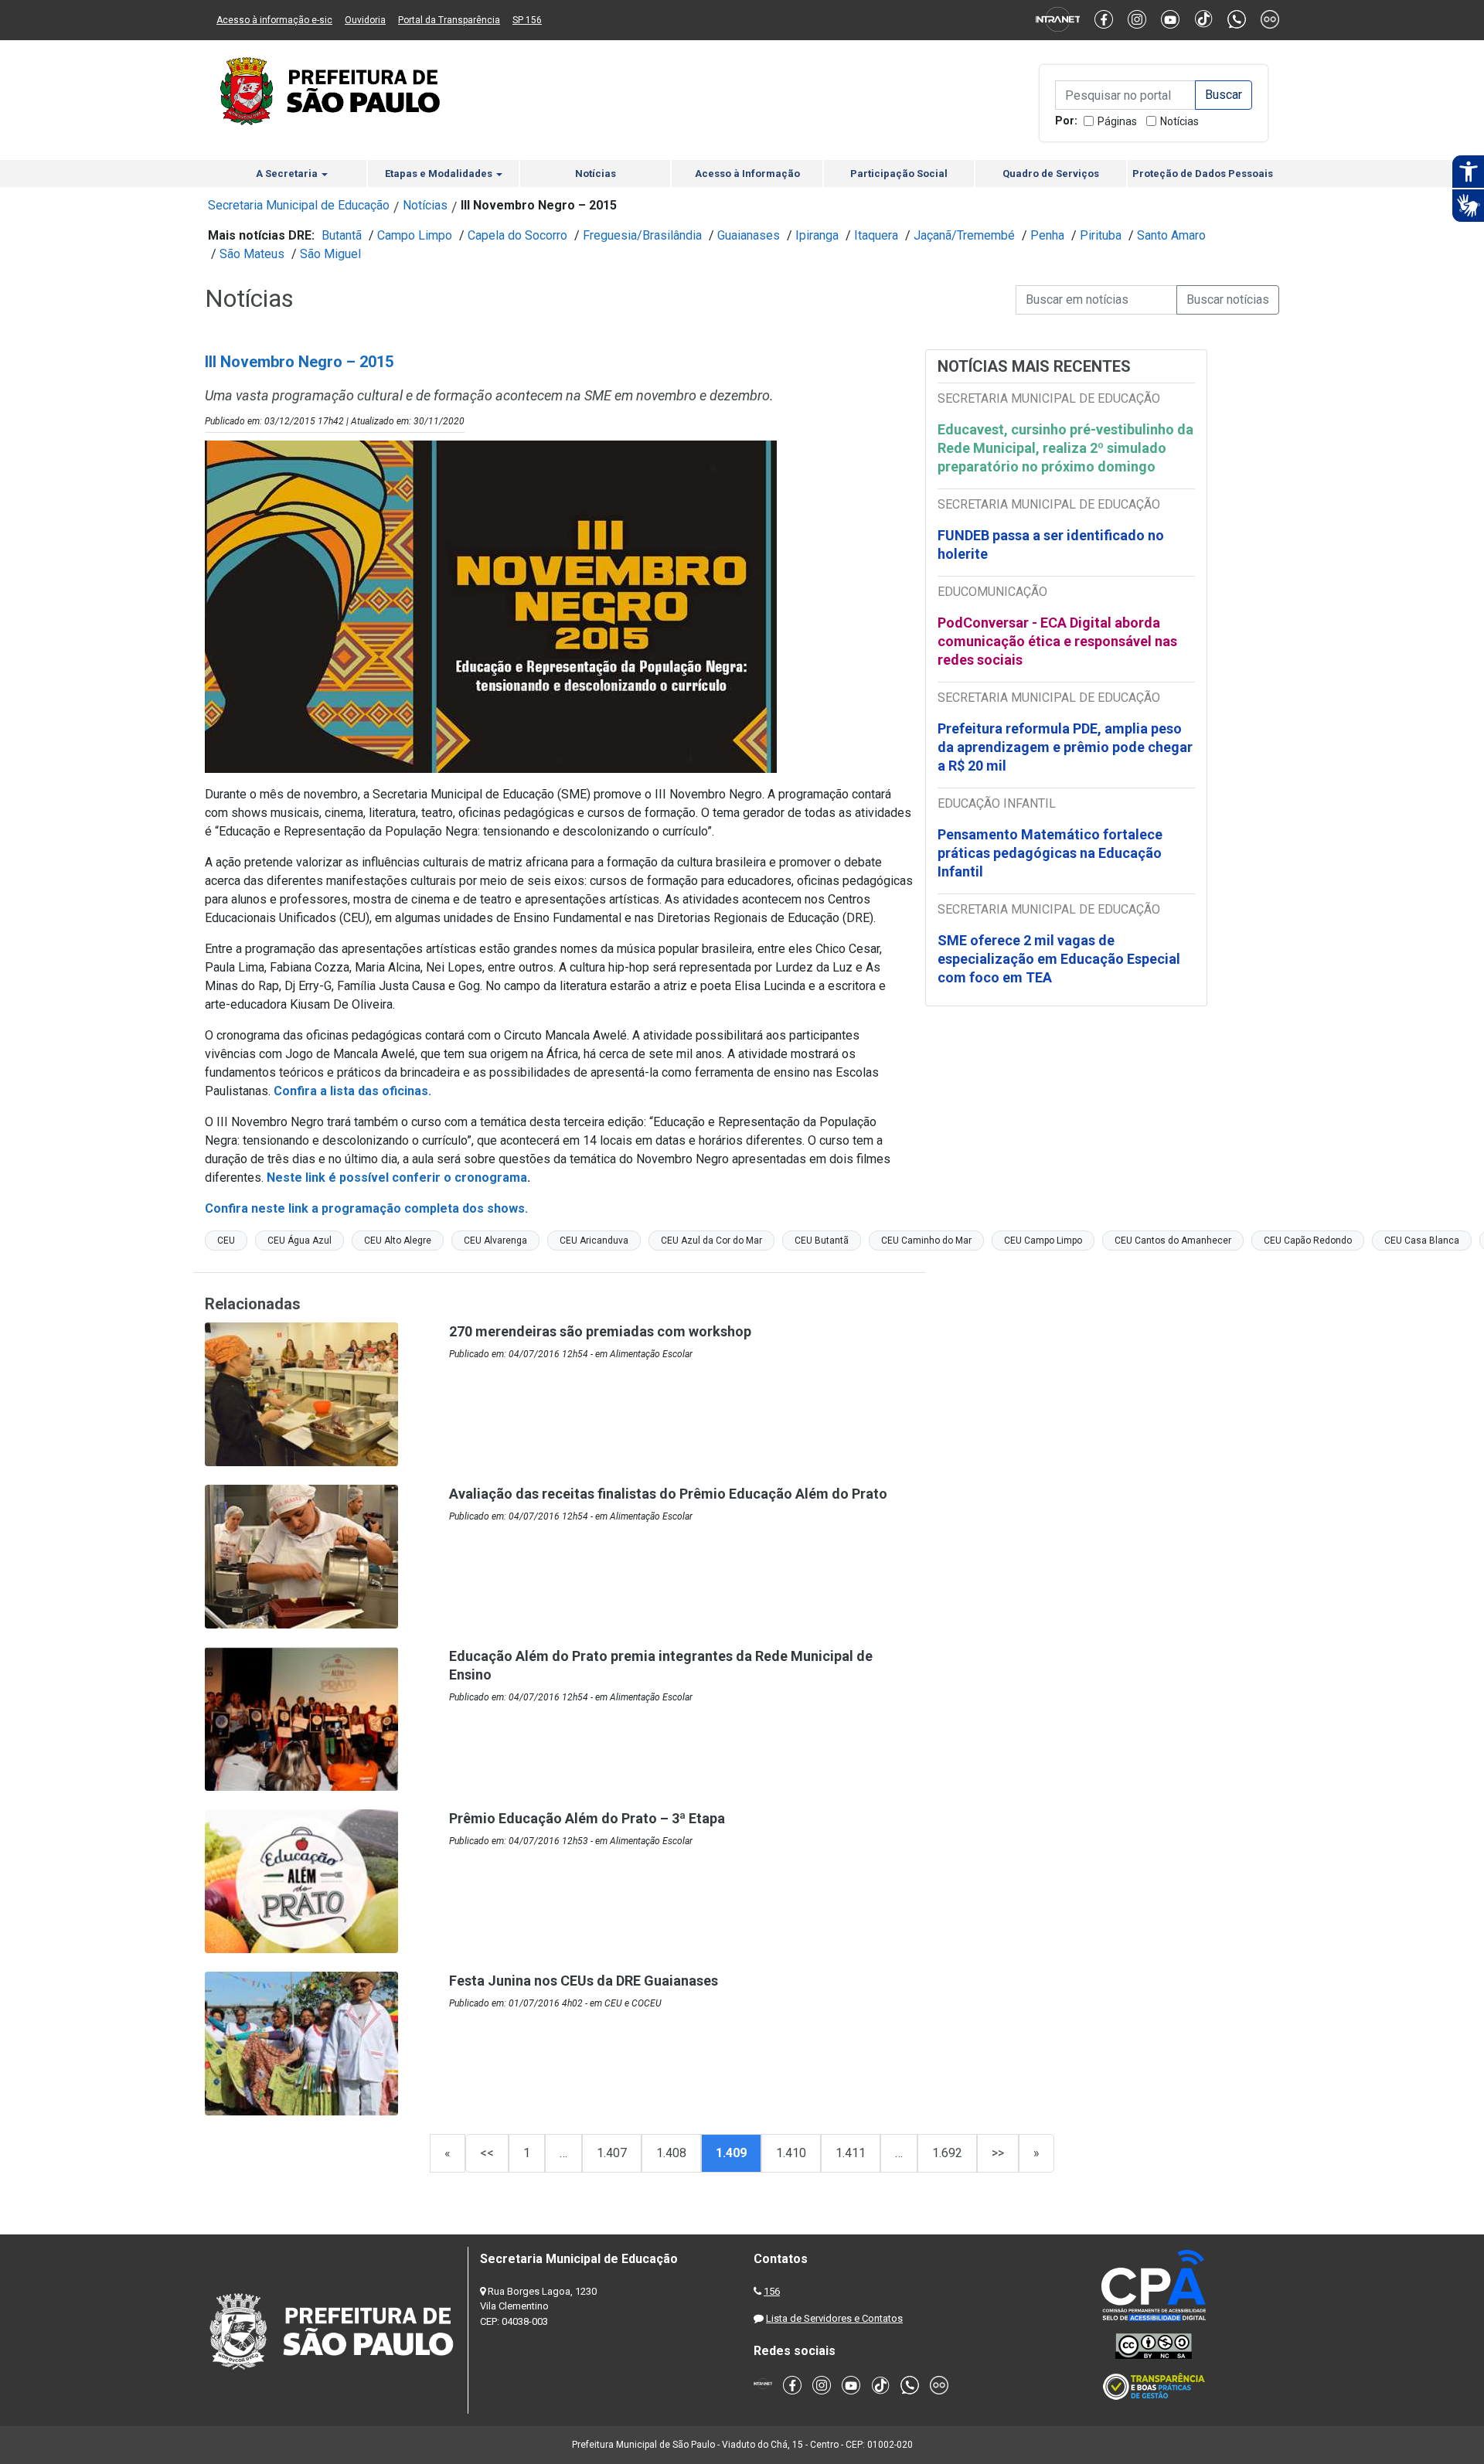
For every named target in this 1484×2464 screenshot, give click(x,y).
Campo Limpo (415, 235)
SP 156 (527, 20)
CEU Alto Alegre (398, 1241)
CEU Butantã (822, 1241)
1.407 (612, 2153)
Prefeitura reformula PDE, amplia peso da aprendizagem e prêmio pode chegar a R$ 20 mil (1065, 747)
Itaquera (876, 235)
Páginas (1117, 121)
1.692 (947, 2153)
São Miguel (330, 254)
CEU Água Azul (300, 1241)
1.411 (851, 2153)
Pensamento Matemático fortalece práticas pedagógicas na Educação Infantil (1050, 853)
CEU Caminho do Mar (926, 1241)
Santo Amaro (1171, 235)
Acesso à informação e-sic (274, 20)
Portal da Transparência (449, 20)
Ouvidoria (365, 20)
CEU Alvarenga (495, 1241)
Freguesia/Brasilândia (642, 235)
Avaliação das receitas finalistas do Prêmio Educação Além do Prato (668, 1494)
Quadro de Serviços (1051, 174)
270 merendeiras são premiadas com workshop (600, 1331)
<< (487, 2153)
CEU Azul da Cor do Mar (711, 1241)
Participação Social (899, 174)
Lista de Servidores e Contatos (834, 2318)
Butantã (342, 235)
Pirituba (1101, 235)
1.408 (671, 2153)
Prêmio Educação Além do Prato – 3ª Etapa (587, 1818)
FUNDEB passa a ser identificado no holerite (1051, 545)
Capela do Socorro (517, 235)
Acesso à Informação (747, 174)
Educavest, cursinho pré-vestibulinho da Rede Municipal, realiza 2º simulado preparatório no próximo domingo (1065, 448)
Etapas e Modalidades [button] (440, 174)
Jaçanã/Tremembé (964, 235)
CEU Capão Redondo (1308, 1241)
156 (772, 2291)
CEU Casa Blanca (1422, 1241)
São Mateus (252, 254)
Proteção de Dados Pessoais (1203, 174)
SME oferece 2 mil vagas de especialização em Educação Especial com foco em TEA (1059, 959)
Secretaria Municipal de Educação (299, 205)
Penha (1047, 235)
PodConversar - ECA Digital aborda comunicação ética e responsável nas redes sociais (1057, 641)
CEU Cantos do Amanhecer (1173, 1241)
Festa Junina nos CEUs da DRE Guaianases (584, 1981)
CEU (226, 1241)
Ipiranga (817, 235)
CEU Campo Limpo (1043, 1241)
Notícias (1179, 121)
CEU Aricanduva (594, 1241)
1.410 (791, 2153)
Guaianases (749, 235)
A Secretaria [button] (288, 174)
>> (998, 2153)
